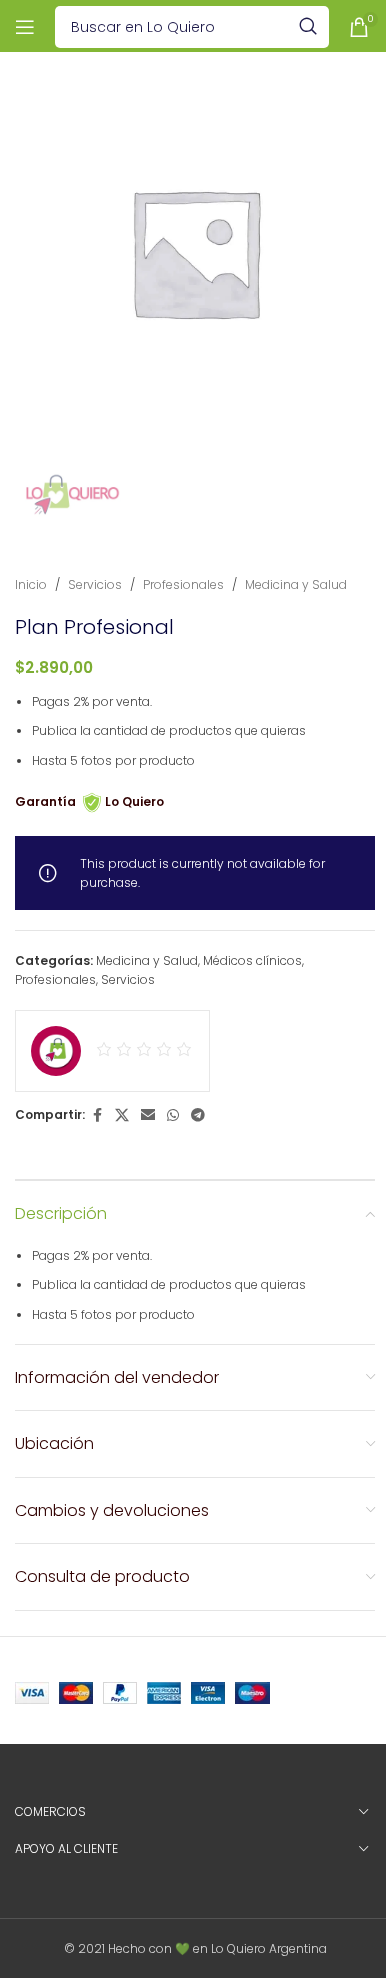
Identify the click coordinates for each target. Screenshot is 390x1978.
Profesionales (183, 584)
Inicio (31, 584)
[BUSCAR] (308, 27)
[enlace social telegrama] (198, 1115)
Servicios (95, 584)
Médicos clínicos (252, 960)
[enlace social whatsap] (173, 1115)
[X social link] (122, 1115)
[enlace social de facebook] (97, 1115)
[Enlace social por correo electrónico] (148, 1115)
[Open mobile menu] (25, 27)
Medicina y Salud (296, 584)
